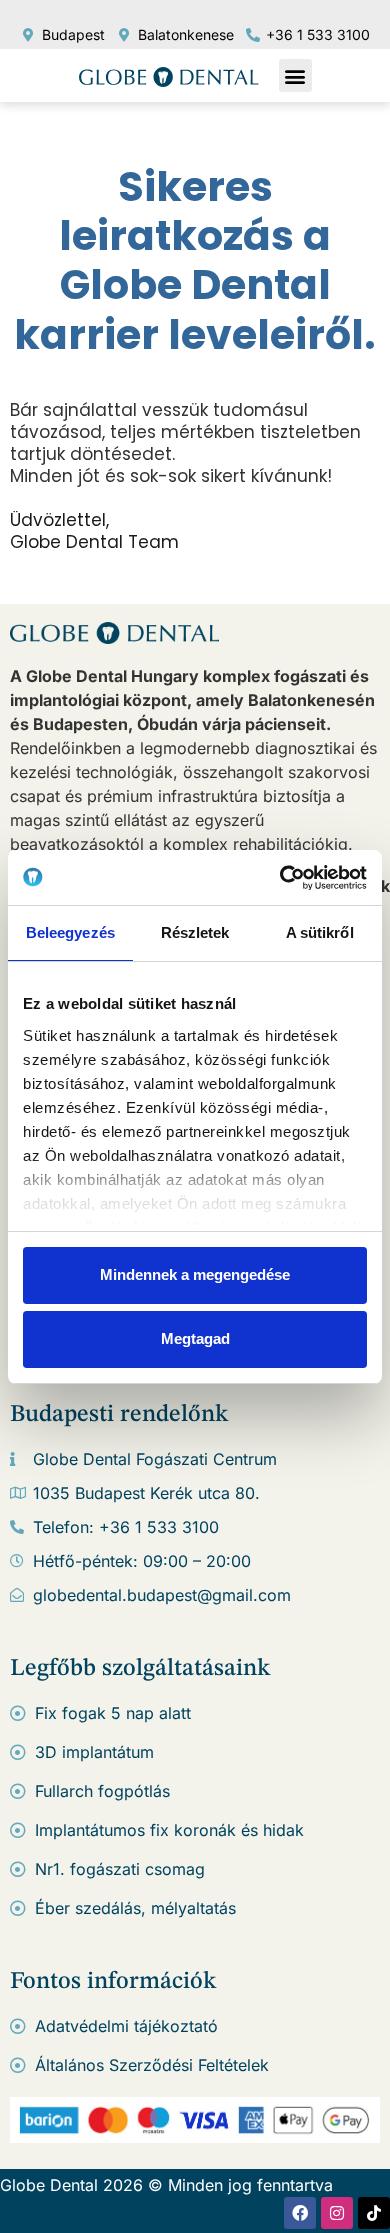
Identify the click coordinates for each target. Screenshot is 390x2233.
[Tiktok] (374, 2213)
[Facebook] (300, 2213)
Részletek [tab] (195, 932)
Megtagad (195, 1338)
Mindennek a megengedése (195, 1274)
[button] (295, 75)
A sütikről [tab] (320, 932)
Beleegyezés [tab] (70, 932)
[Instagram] (337, 2213)
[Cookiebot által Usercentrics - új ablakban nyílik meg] (280, 878)
